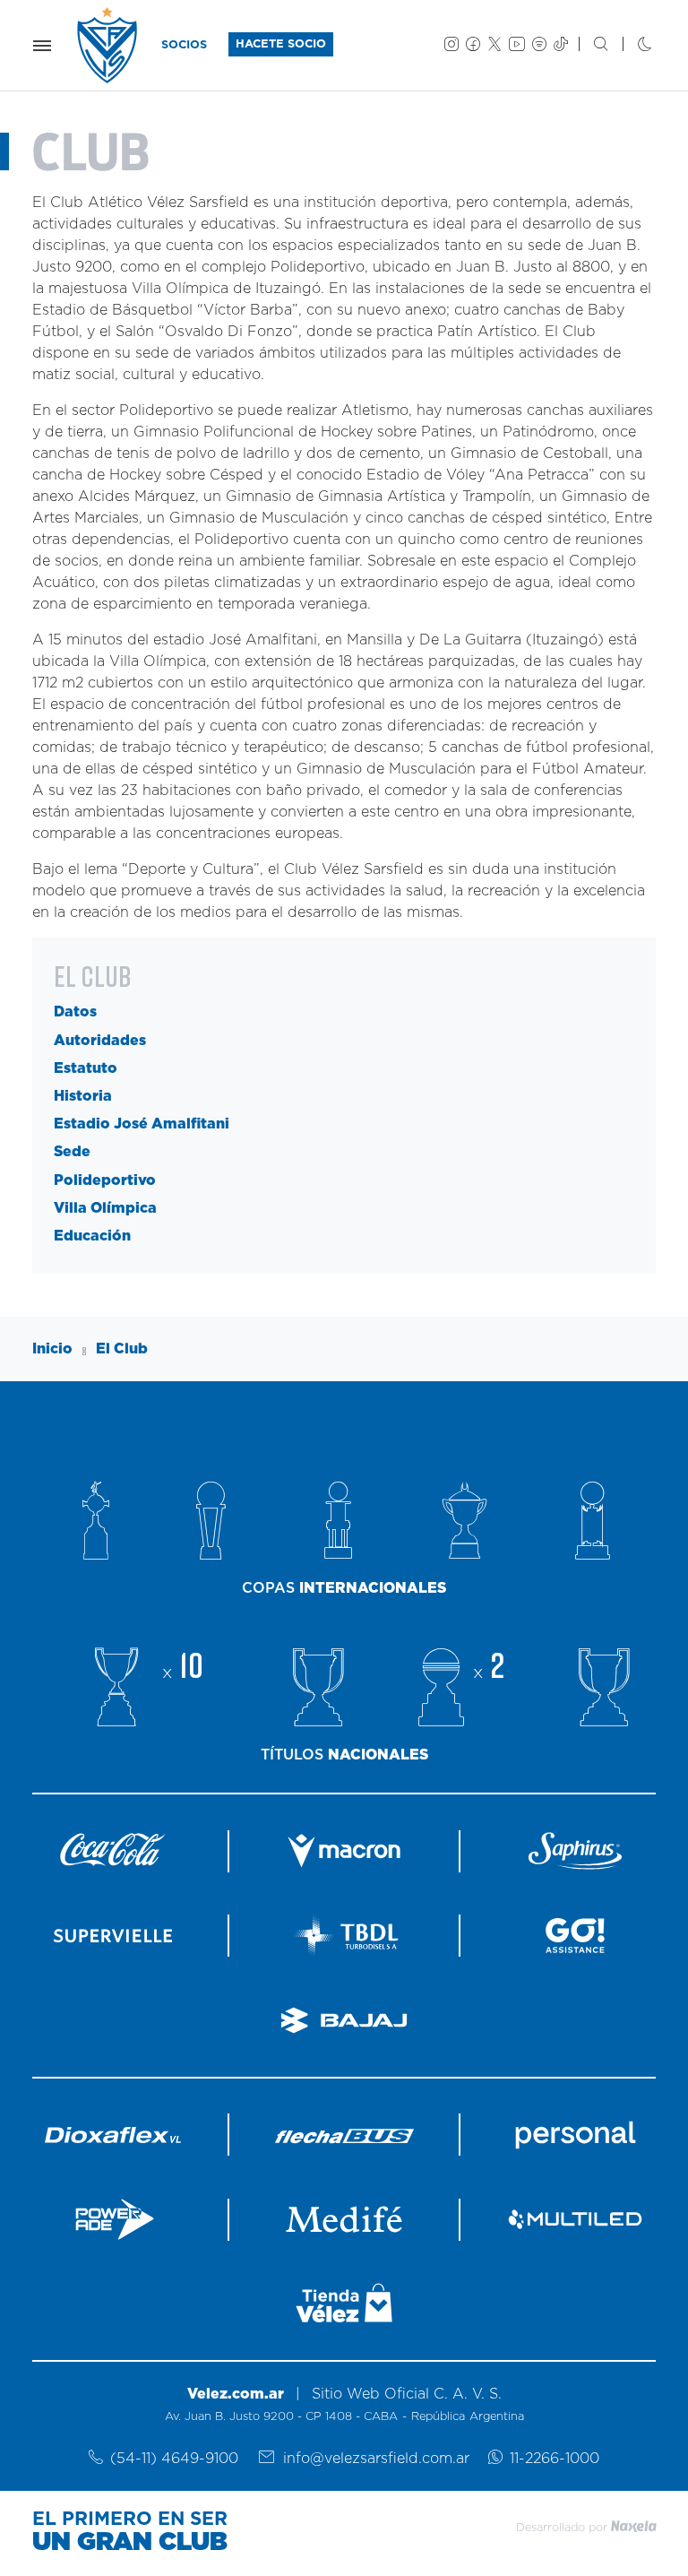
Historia (83, 1096)
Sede (72, 1152)
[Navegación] (42, 46)
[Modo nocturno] (630, 46)
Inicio (52, 1349)
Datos (75, 1012)
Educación (92, 1236)
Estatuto (86, 1068)
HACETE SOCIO (281, 44)
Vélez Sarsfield (108, 45)
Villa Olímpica (105, 1208)
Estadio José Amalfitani (142, 1124)
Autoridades (100, 1041)
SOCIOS (184, 45)
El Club (122, 1349)
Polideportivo (105, 1180)
